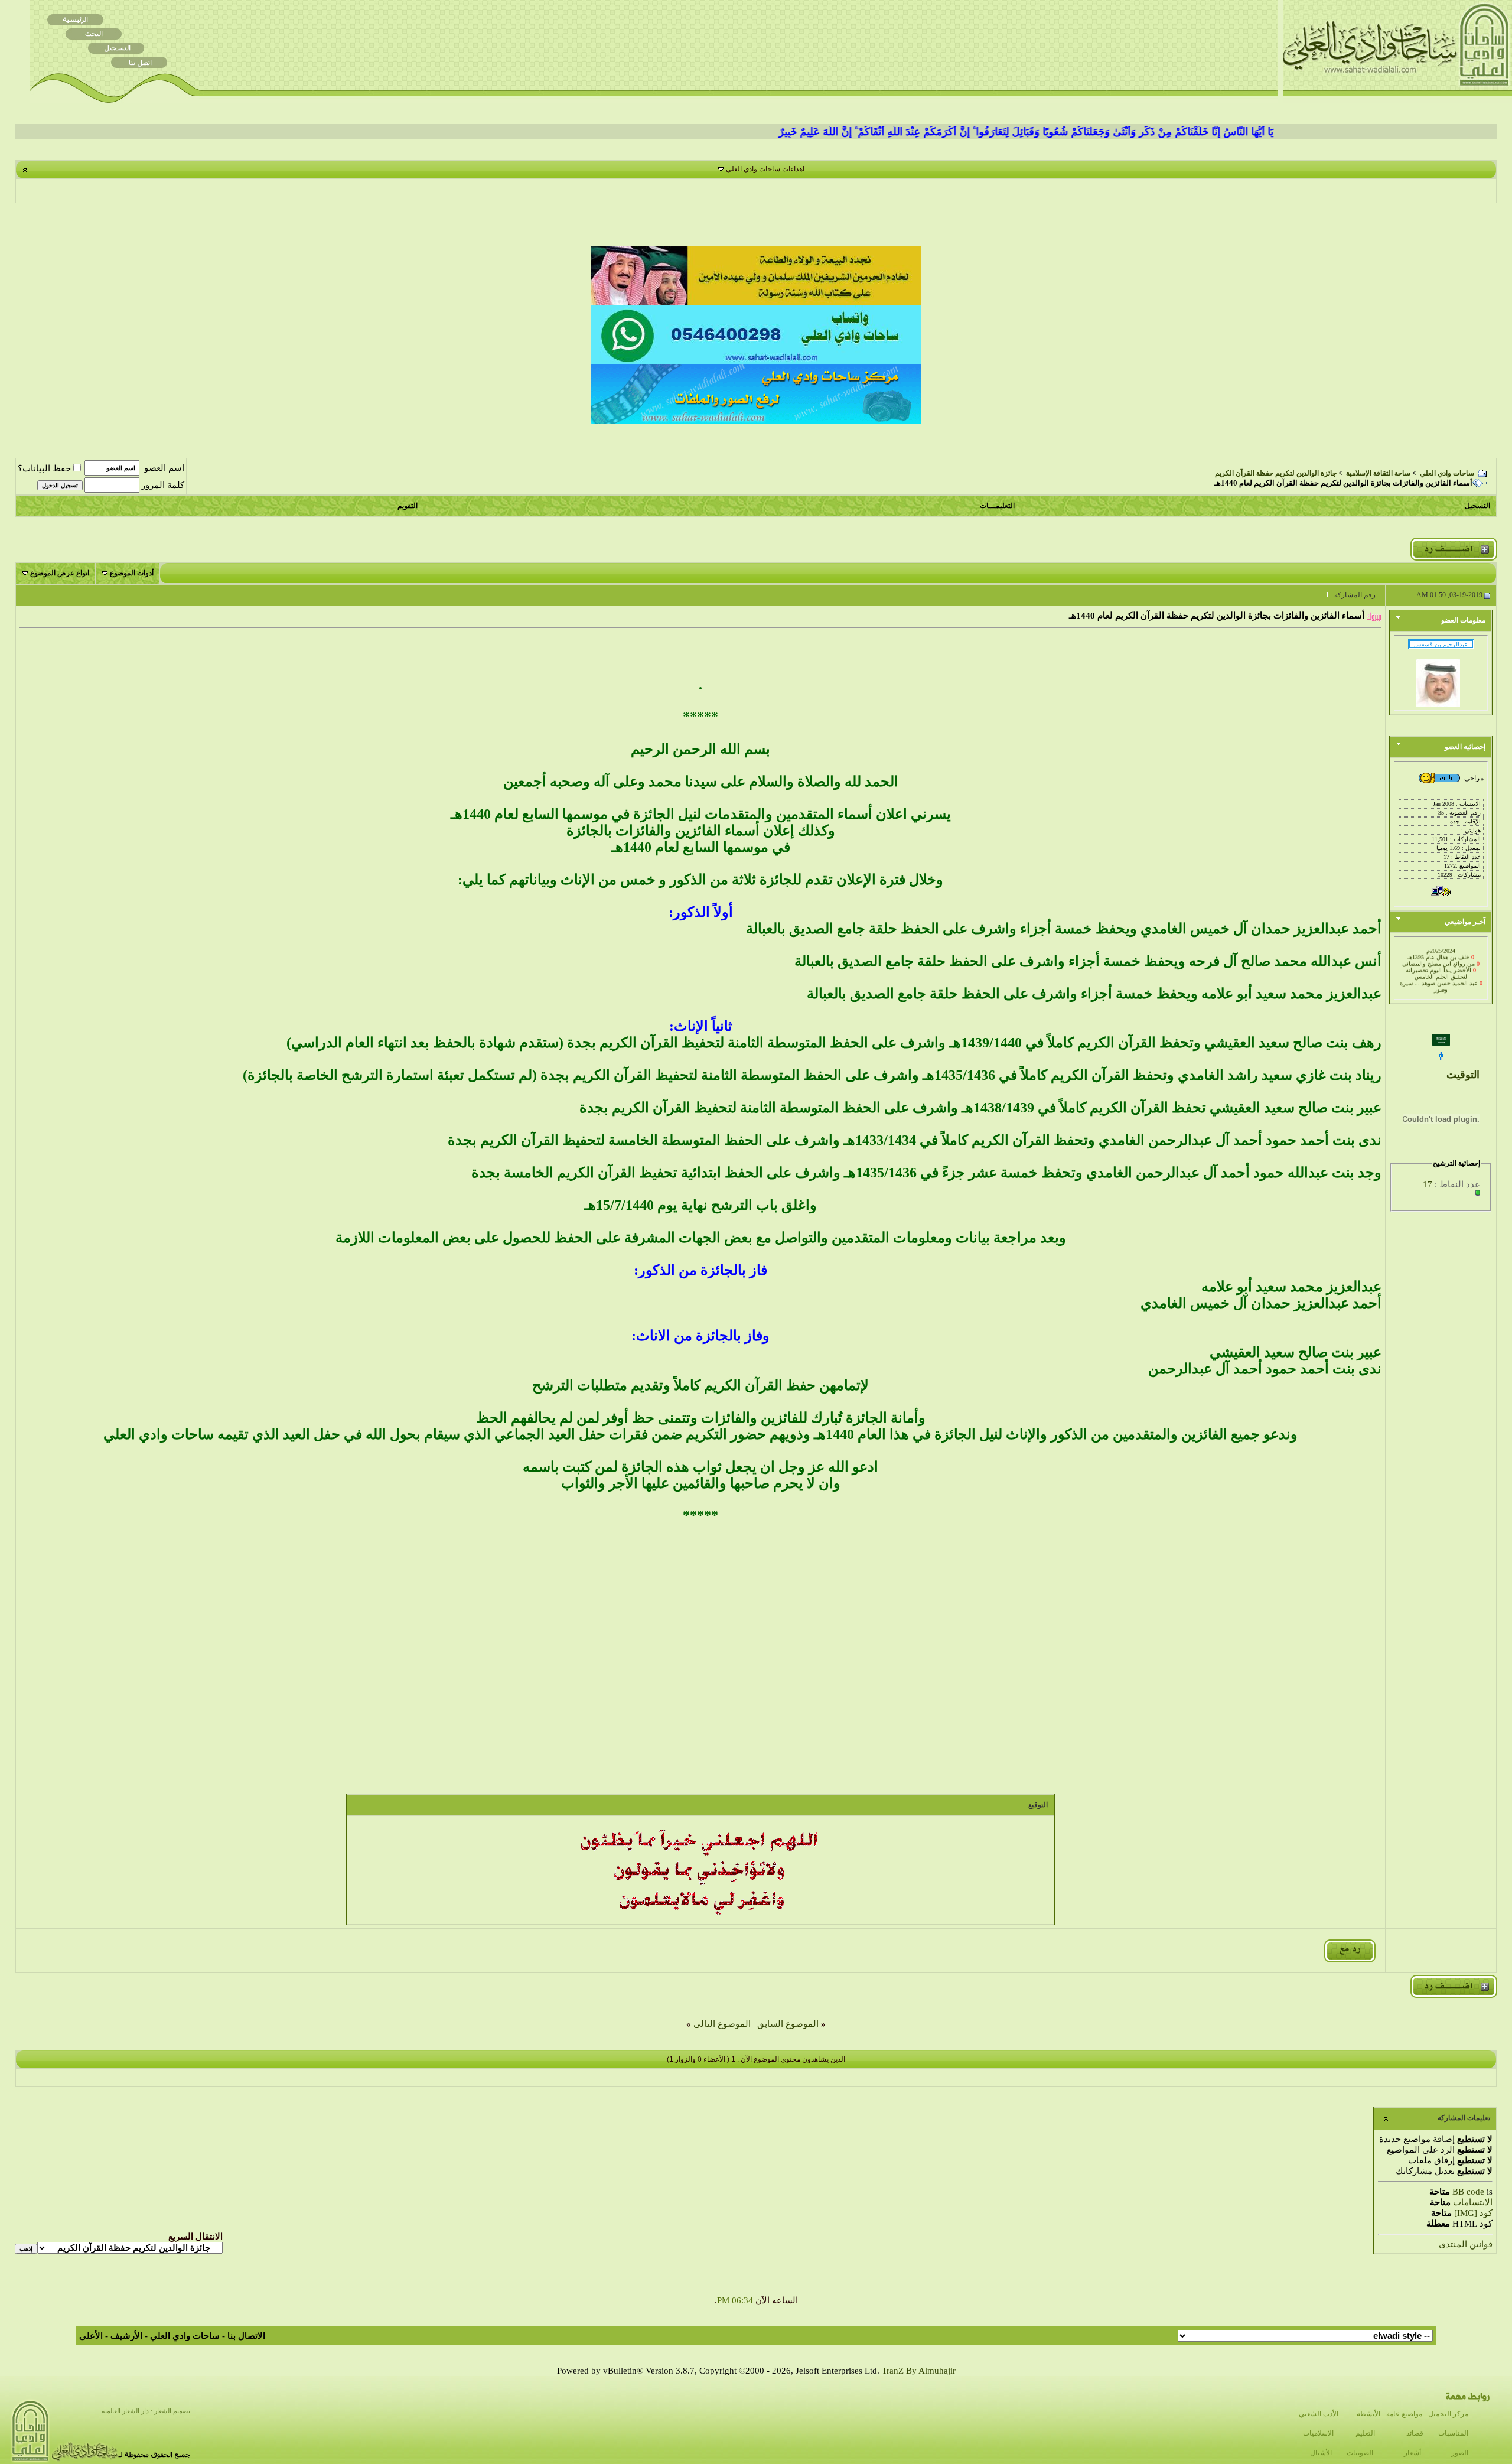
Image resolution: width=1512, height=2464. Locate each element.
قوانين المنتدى (1466, 2244)
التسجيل (1477, 506)
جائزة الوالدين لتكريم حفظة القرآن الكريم (1276, 473)
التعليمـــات (997, 506)
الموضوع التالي (722, 2024)
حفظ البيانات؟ (44, 468)
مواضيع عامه (1404, 2414)
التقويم (408, 506)
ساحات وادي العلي (1447, 473)
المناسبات (1453, 2433)
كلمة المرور (163, 485)
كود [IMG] (1473, 2213)
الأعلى (91, 2336)
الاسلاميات (1318, 2433)
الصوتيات (1360, 2453)
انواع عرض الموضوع (60, 573)
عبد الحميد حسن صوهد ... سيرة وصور (1439, 971)
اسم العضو (164, 468)
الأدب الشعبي (1319, 2414)
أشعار (1412, 2453)
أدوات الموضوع (132, 573)
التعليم (1365, 2433)
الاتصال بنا (246, 2336)
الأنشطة (1368, 2414)
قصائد (1415, 2433)
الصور (1460, 2453)
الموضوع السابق (788, 2024)
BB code (1468, 2192)
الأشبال (1321, 2453)
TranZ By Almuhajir (919, 2371)
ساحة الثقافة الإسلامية (1378, 473)
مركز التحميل (1448, 2414)
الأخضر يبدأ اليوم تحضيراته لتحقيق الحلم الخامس (1438, 958)
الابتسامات (1473, 2202)
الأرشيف (126, 2336)
